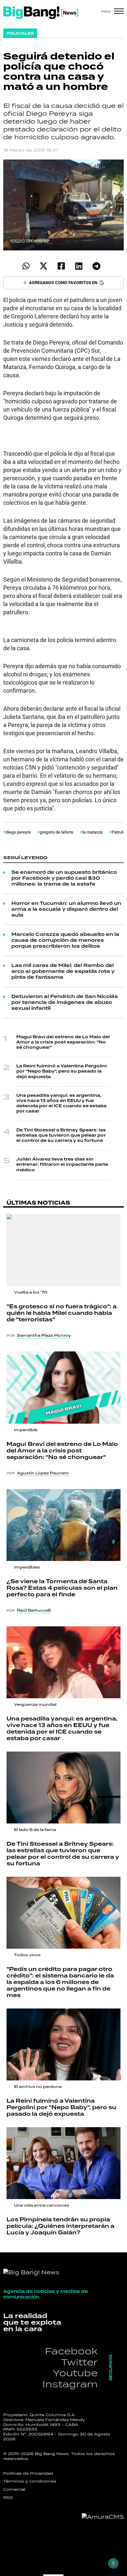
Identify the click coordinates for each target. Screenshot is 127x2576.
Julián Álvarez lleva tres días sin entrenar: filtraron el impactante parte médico (62, 1165)
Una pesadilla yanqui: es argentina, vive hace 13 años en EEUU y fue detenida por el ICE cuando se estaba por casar (61, 1104)
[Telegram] (96, 266)
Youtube (75, 2373)
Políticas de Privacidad (28, 2473)
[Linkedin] (79, 266)
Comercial (14, 2489)
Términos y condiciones (30, 2481)
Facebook (71, 2351)
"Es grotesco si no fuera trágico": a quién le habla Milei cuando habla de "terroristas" (62, 1313)
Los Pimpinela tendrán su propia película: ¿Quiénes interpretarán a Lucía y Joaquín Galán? (60, 2226)
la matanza (92, 832)
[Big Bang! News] (41, 13)
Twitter (79, 2362)
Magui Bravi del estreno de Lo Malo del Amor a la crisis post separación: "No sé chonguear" (63, 1042)
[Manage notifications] (113, 2563)
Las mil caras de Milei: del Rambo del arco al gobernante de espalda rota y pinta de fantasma (63, 972)
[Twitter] (43, 266)
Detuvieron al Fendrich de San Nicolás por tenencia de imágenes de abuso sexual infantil (65, 1003)
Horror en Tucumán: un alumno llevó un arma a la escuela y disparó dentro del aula (66, 909)
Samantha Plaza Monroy (44, 1335)
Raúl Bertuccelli (34, 1610)
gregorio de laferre (56, 832)
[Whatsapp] (26, 266)
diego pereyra (18, 832)
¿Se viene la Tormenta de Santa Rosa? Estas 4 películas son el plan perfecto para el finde (62, 1588)
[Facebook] (61, 266)
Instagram (70, 2384)
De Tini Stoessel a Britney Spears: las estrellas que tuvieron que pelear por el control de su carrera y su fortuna (61, 1135)
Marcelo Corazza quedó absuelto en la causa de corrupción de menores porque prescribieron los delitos (65, 941)
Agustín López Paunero (43, 1473)
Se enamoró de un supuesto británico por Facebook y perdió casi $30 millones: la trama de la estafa (64, 878)
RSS (8, 2498)
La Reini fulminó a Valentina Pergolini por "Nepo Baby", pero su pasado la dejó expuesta (62, 1071)
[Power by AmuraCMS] (103, 2517)
